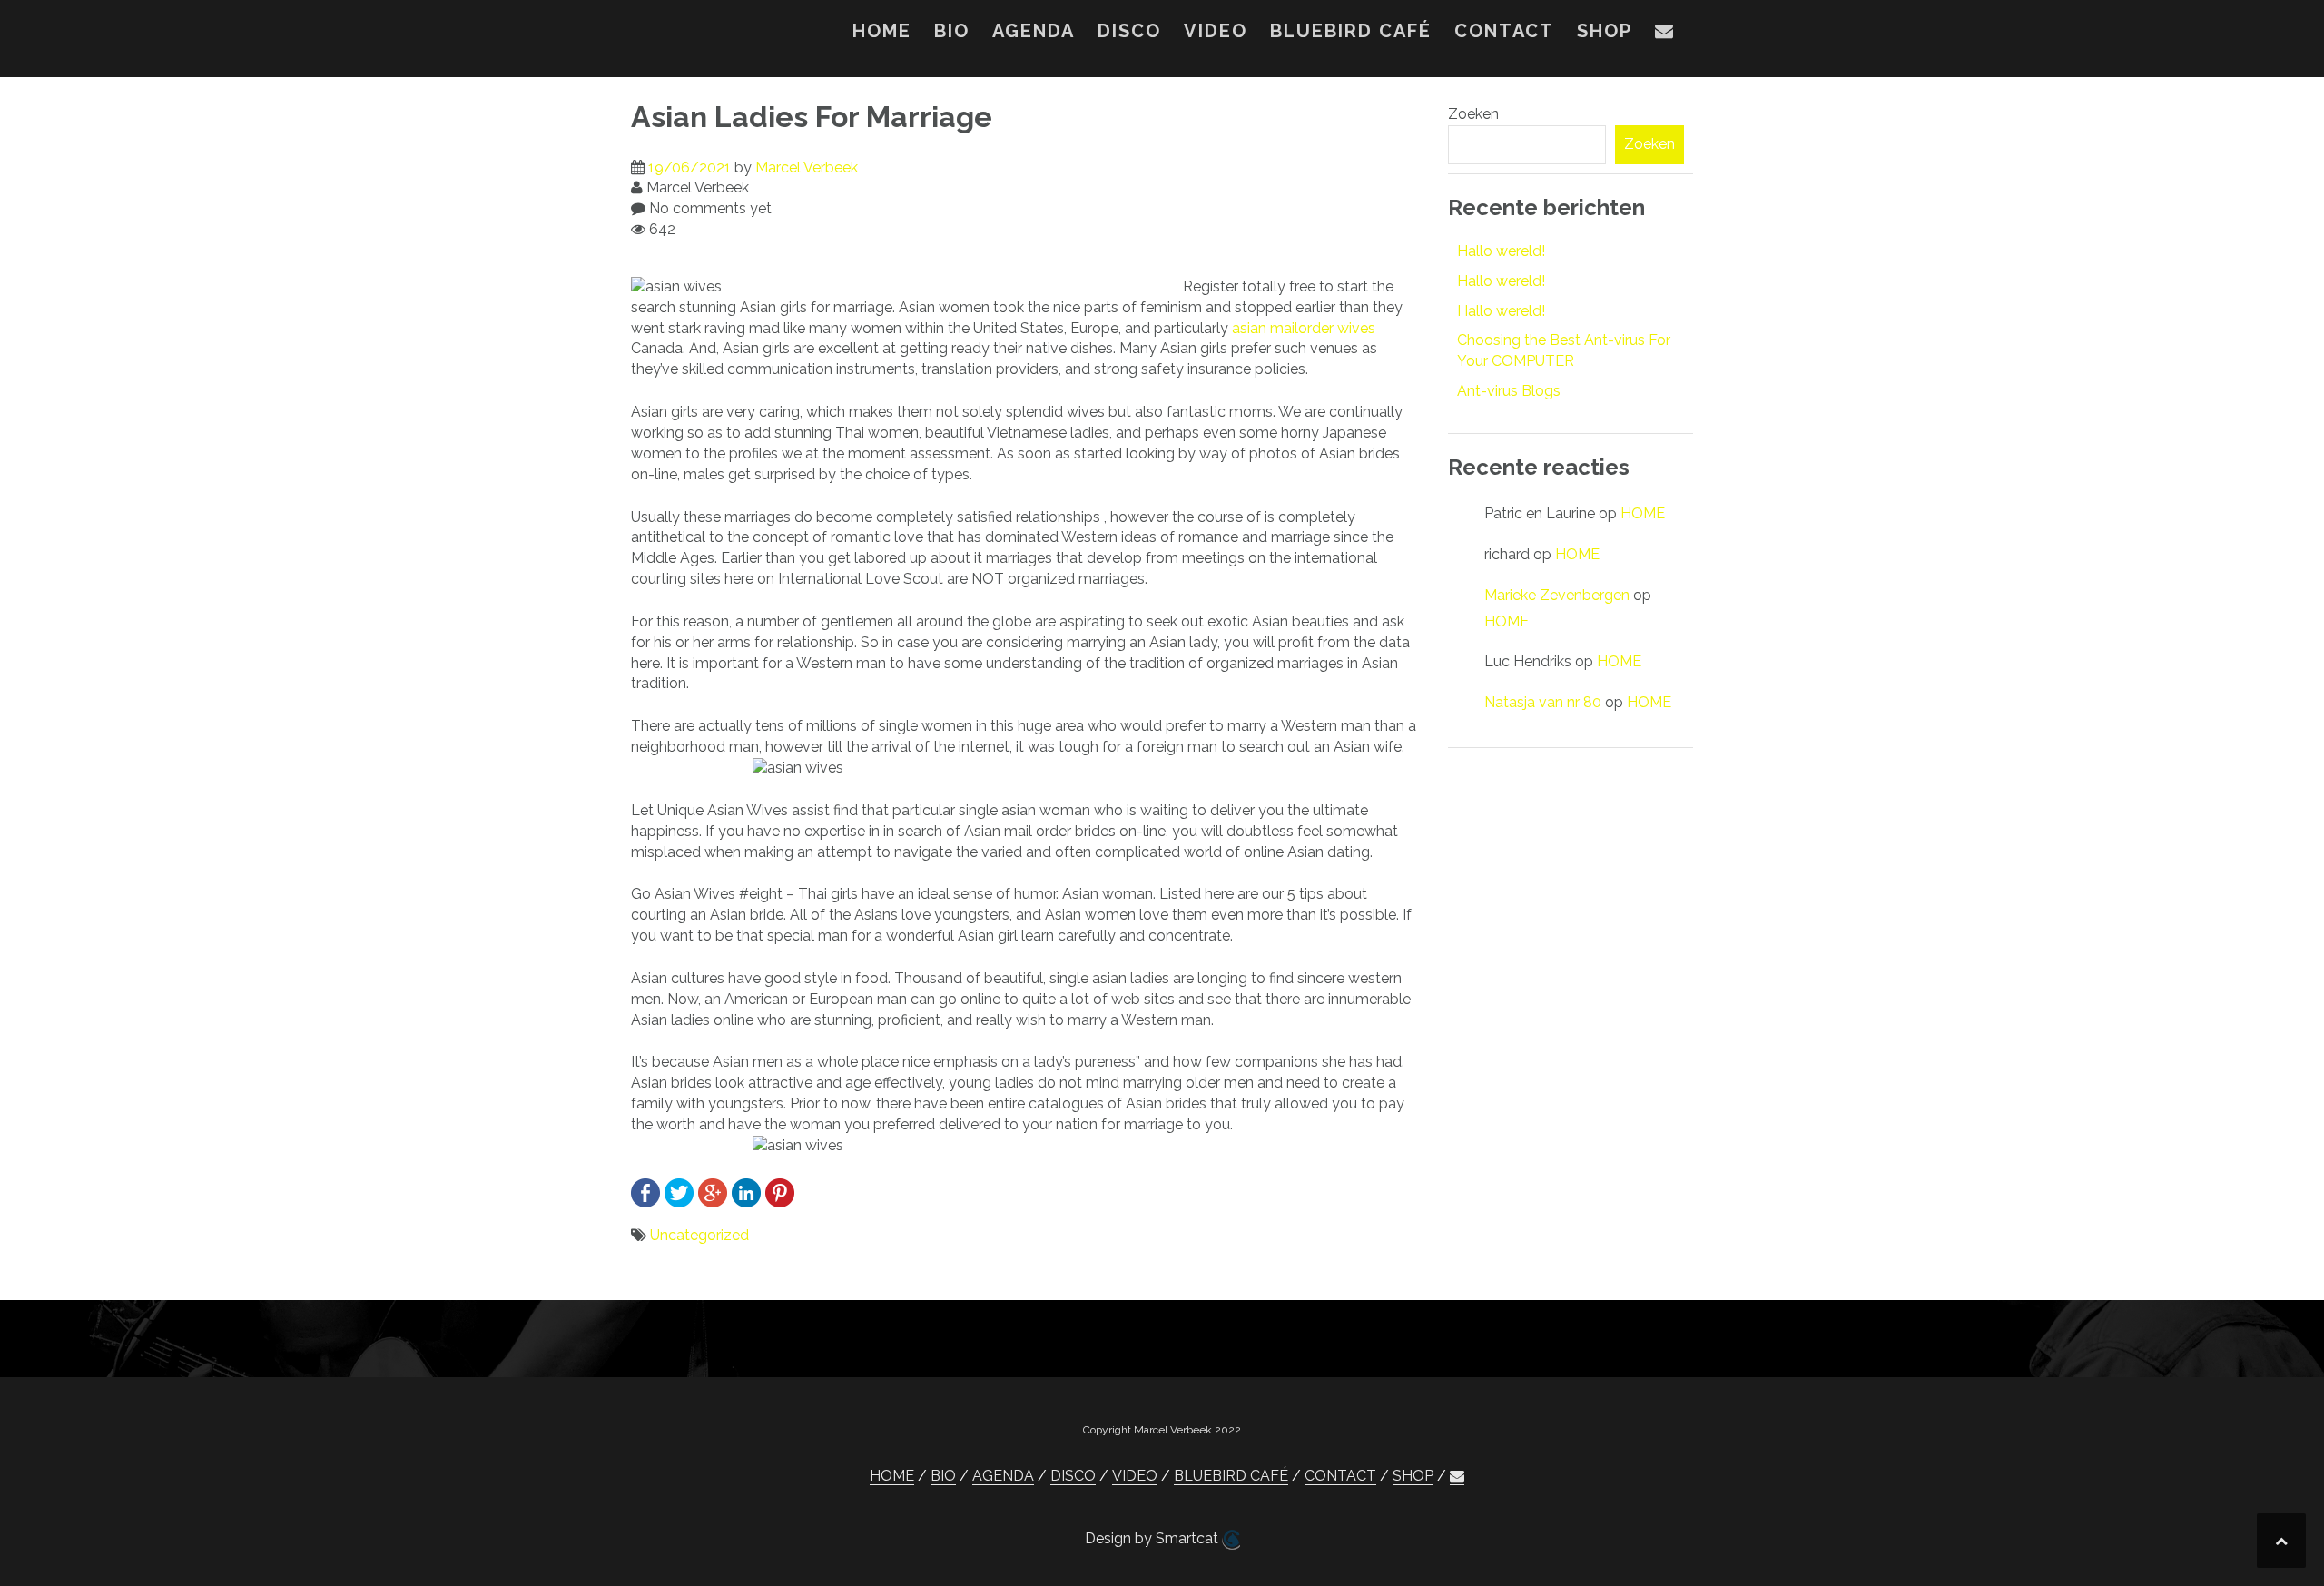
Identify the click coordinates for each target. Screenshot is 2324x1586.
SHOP (1605, 31)
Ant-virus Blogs (1509, 391)
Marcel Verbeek (807, 167)
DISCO (1129, 31)
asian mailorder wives (1304, 328)
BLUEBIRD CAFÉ (1351, 31)
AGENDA (1034, 31)
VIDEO (1216, 31)
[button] (1665, 34)
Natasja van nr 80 (1543, 702)
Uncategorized (699, 1235)
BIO (952, 31)
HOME (882, 31)
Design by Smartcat (1153, 1538)
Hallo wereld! (1501, 251)
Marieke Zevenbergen (1557, 595)
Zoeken (1473, 114)
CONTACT (1504, 31)
